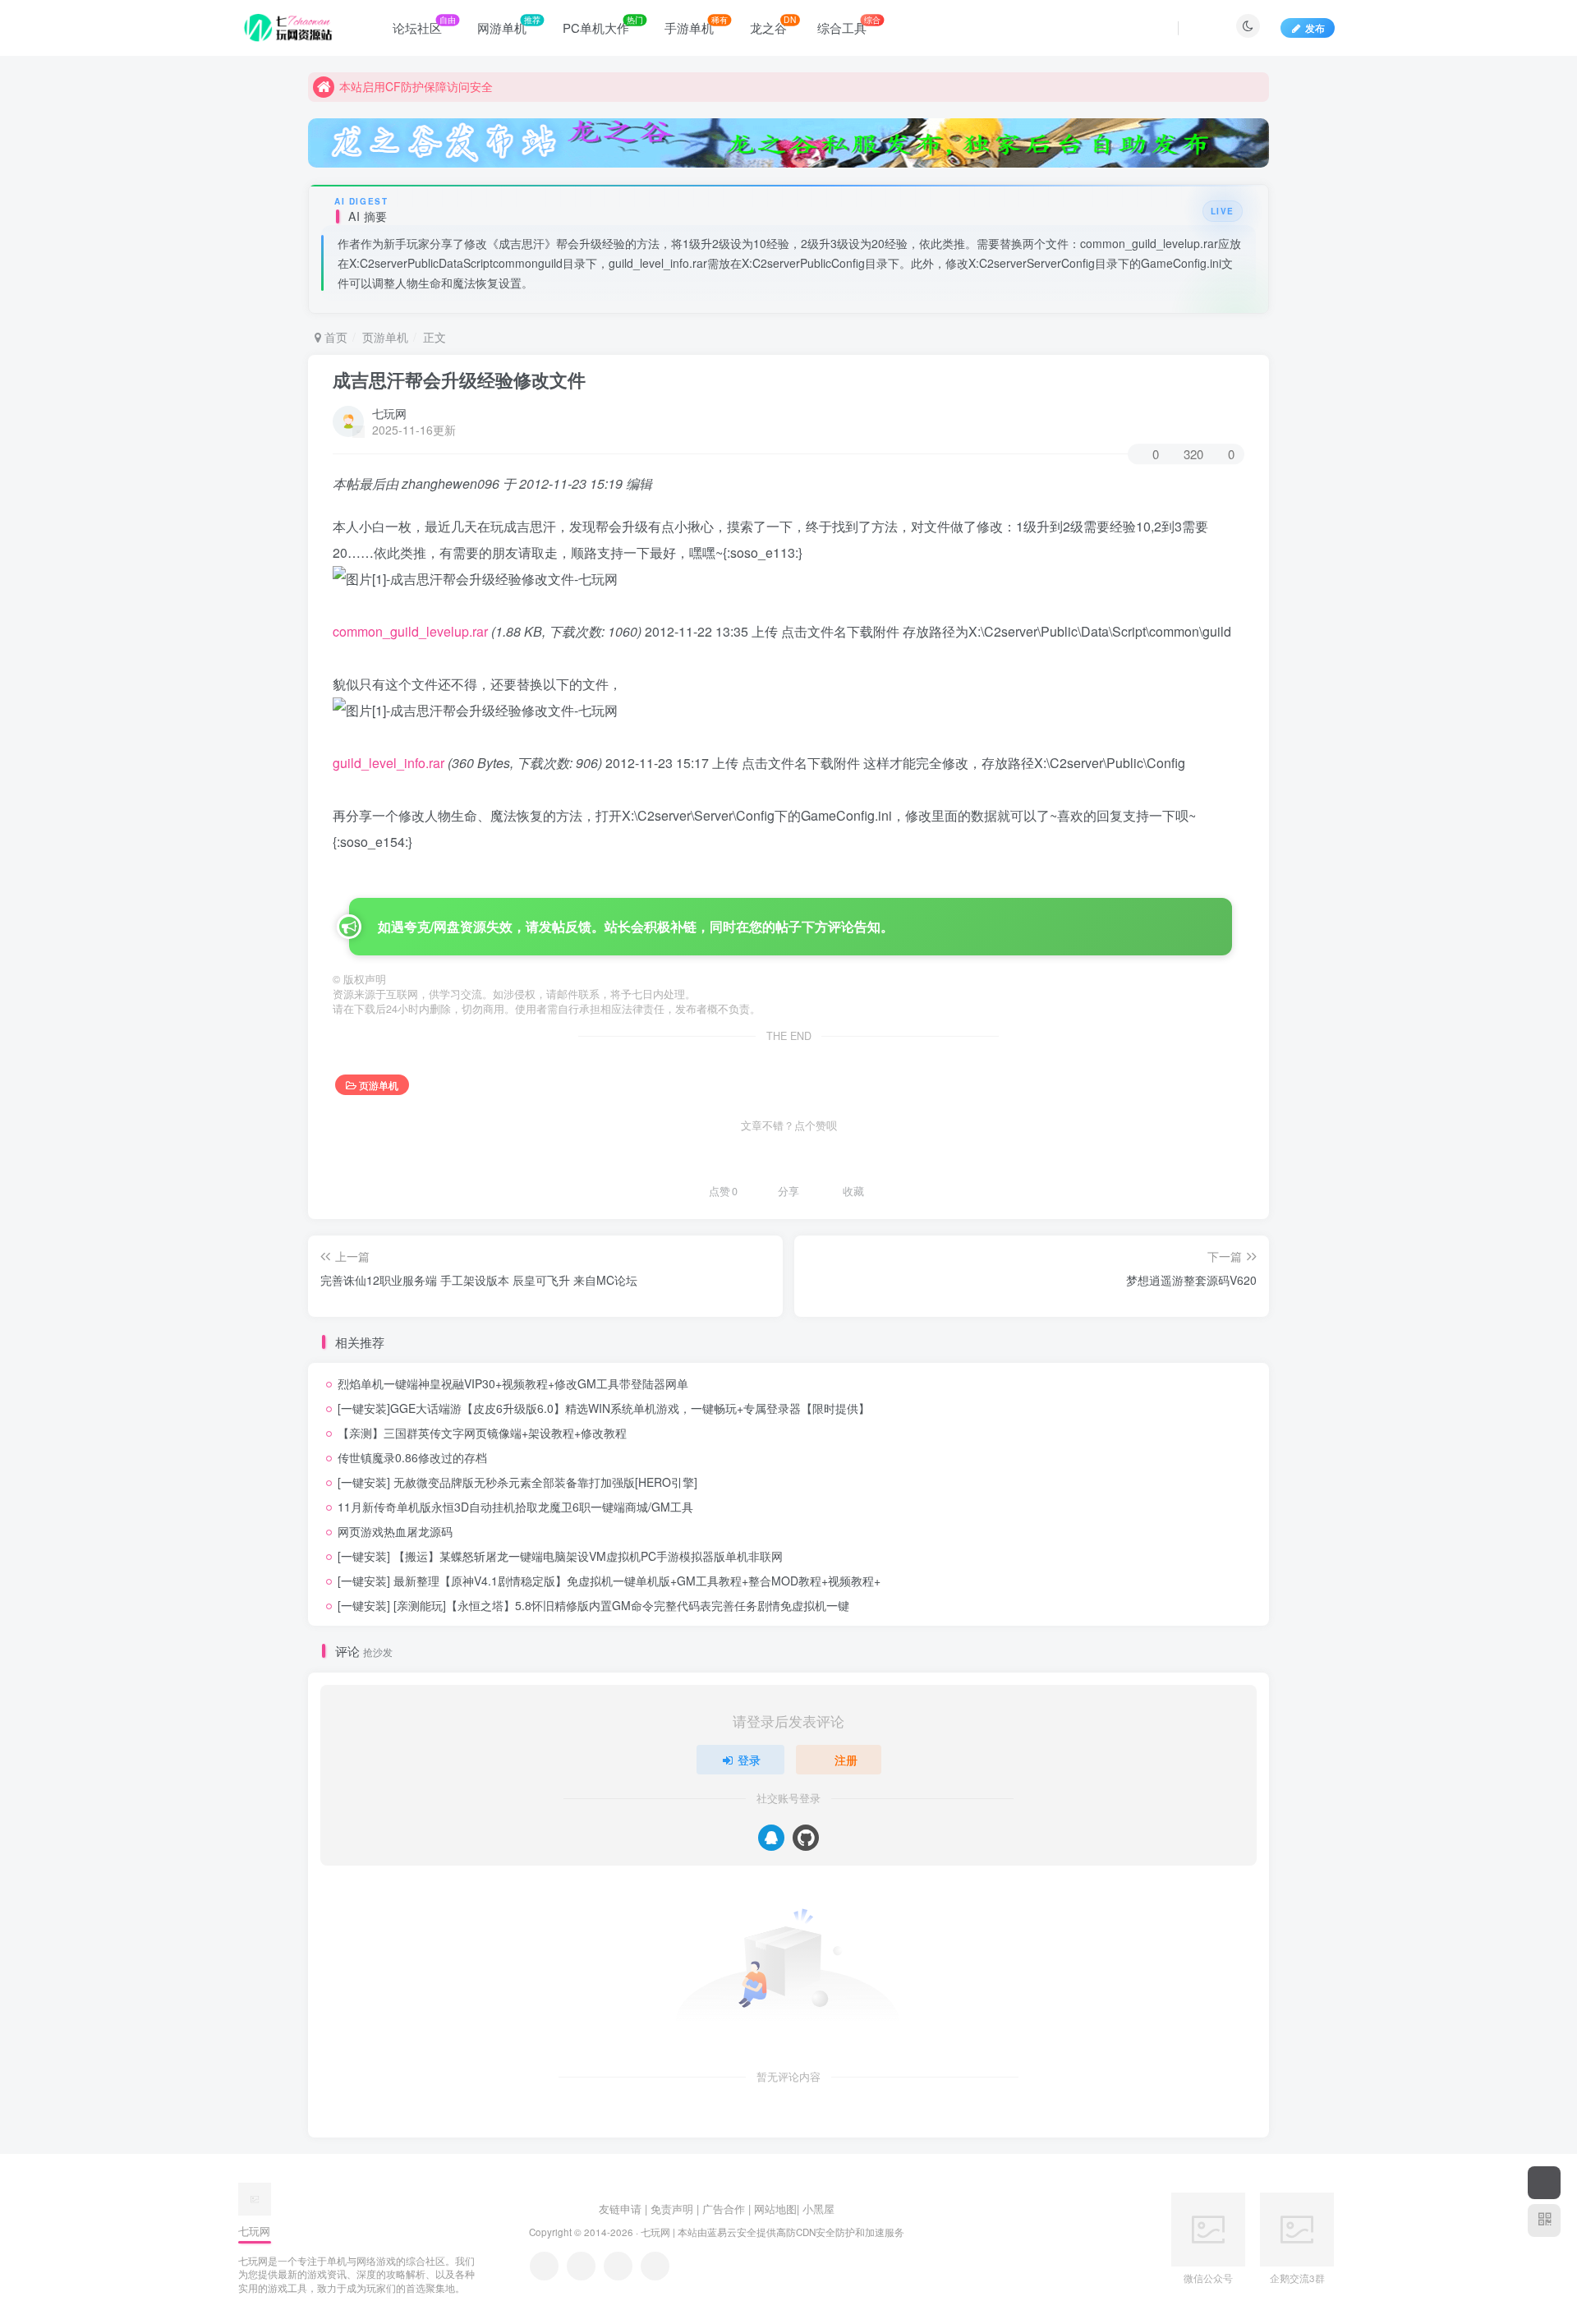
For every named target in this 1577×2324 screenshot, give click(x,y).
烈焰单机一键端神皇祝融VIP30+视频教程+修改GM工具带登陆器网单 (513, 1383)
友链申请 (620, 2209)
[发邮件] (655, 2266)
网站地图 (775, 2209)
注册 (846, 1760)
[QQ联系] (581, 2266)
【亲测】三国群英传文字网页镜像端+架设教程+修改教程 (482, 1433)
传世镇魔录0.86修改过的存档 (412, 1457)
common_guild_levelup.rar (410, 631)
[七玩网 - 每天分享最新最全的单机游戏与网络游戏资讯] (255, 2198)
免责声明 (672, 2209)
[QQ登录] (771, 1838)
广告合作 (724, 2209)
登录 (749, 1760)
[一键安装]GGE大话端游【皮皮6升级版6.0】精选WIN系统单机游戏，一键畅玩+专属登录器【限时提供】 (604, 1408)
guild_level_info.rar (389, 763)
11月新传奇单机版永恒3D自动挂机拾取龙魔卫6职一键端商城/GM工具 (515, 1507)
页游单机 (385, 337)
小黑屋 (818, 2209)
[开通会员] (1544, 2183)
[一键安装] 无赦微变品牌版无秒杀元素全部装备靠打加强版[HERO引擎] (517, 1482)
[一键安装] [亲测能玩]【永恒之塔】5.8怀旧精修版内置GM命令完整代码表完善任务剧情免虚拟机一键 (593, 1605)
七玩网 (389, 413)
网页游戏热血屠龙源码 (395, 1531)
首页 (334, 337)
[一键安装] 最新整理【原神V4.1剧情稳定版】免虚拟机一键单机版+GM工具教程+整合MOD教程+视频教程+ (609, 1581)
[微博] (618, 2266)
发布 (1315, 28)
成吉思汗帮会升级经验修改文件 (459, 380)
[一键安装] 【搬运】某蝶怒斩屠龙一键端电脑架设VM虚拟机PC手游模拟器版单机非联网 (560, 1556)
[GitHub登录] (806, 1838)
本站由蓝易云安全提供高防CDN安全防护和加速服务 (791, 2232)
